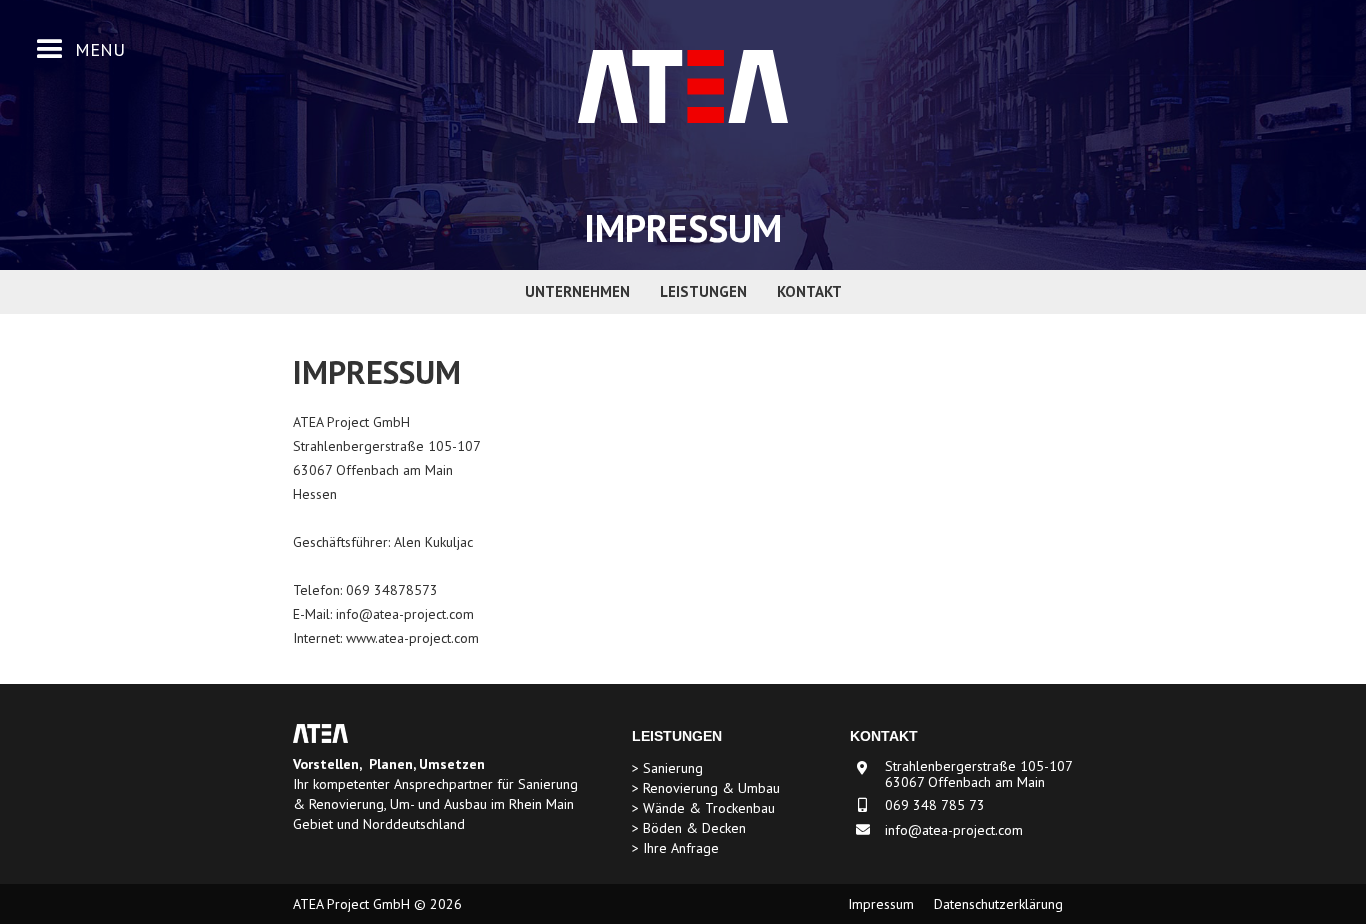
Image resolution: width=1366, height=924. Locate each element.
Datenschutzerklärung (998, 904)
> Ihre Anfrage (675, 848)
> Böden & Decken (689, 828)
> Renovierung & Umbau (706, 788)
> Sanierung (667, 768)
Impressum (881, 904)
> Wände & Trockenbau (703, 808)
